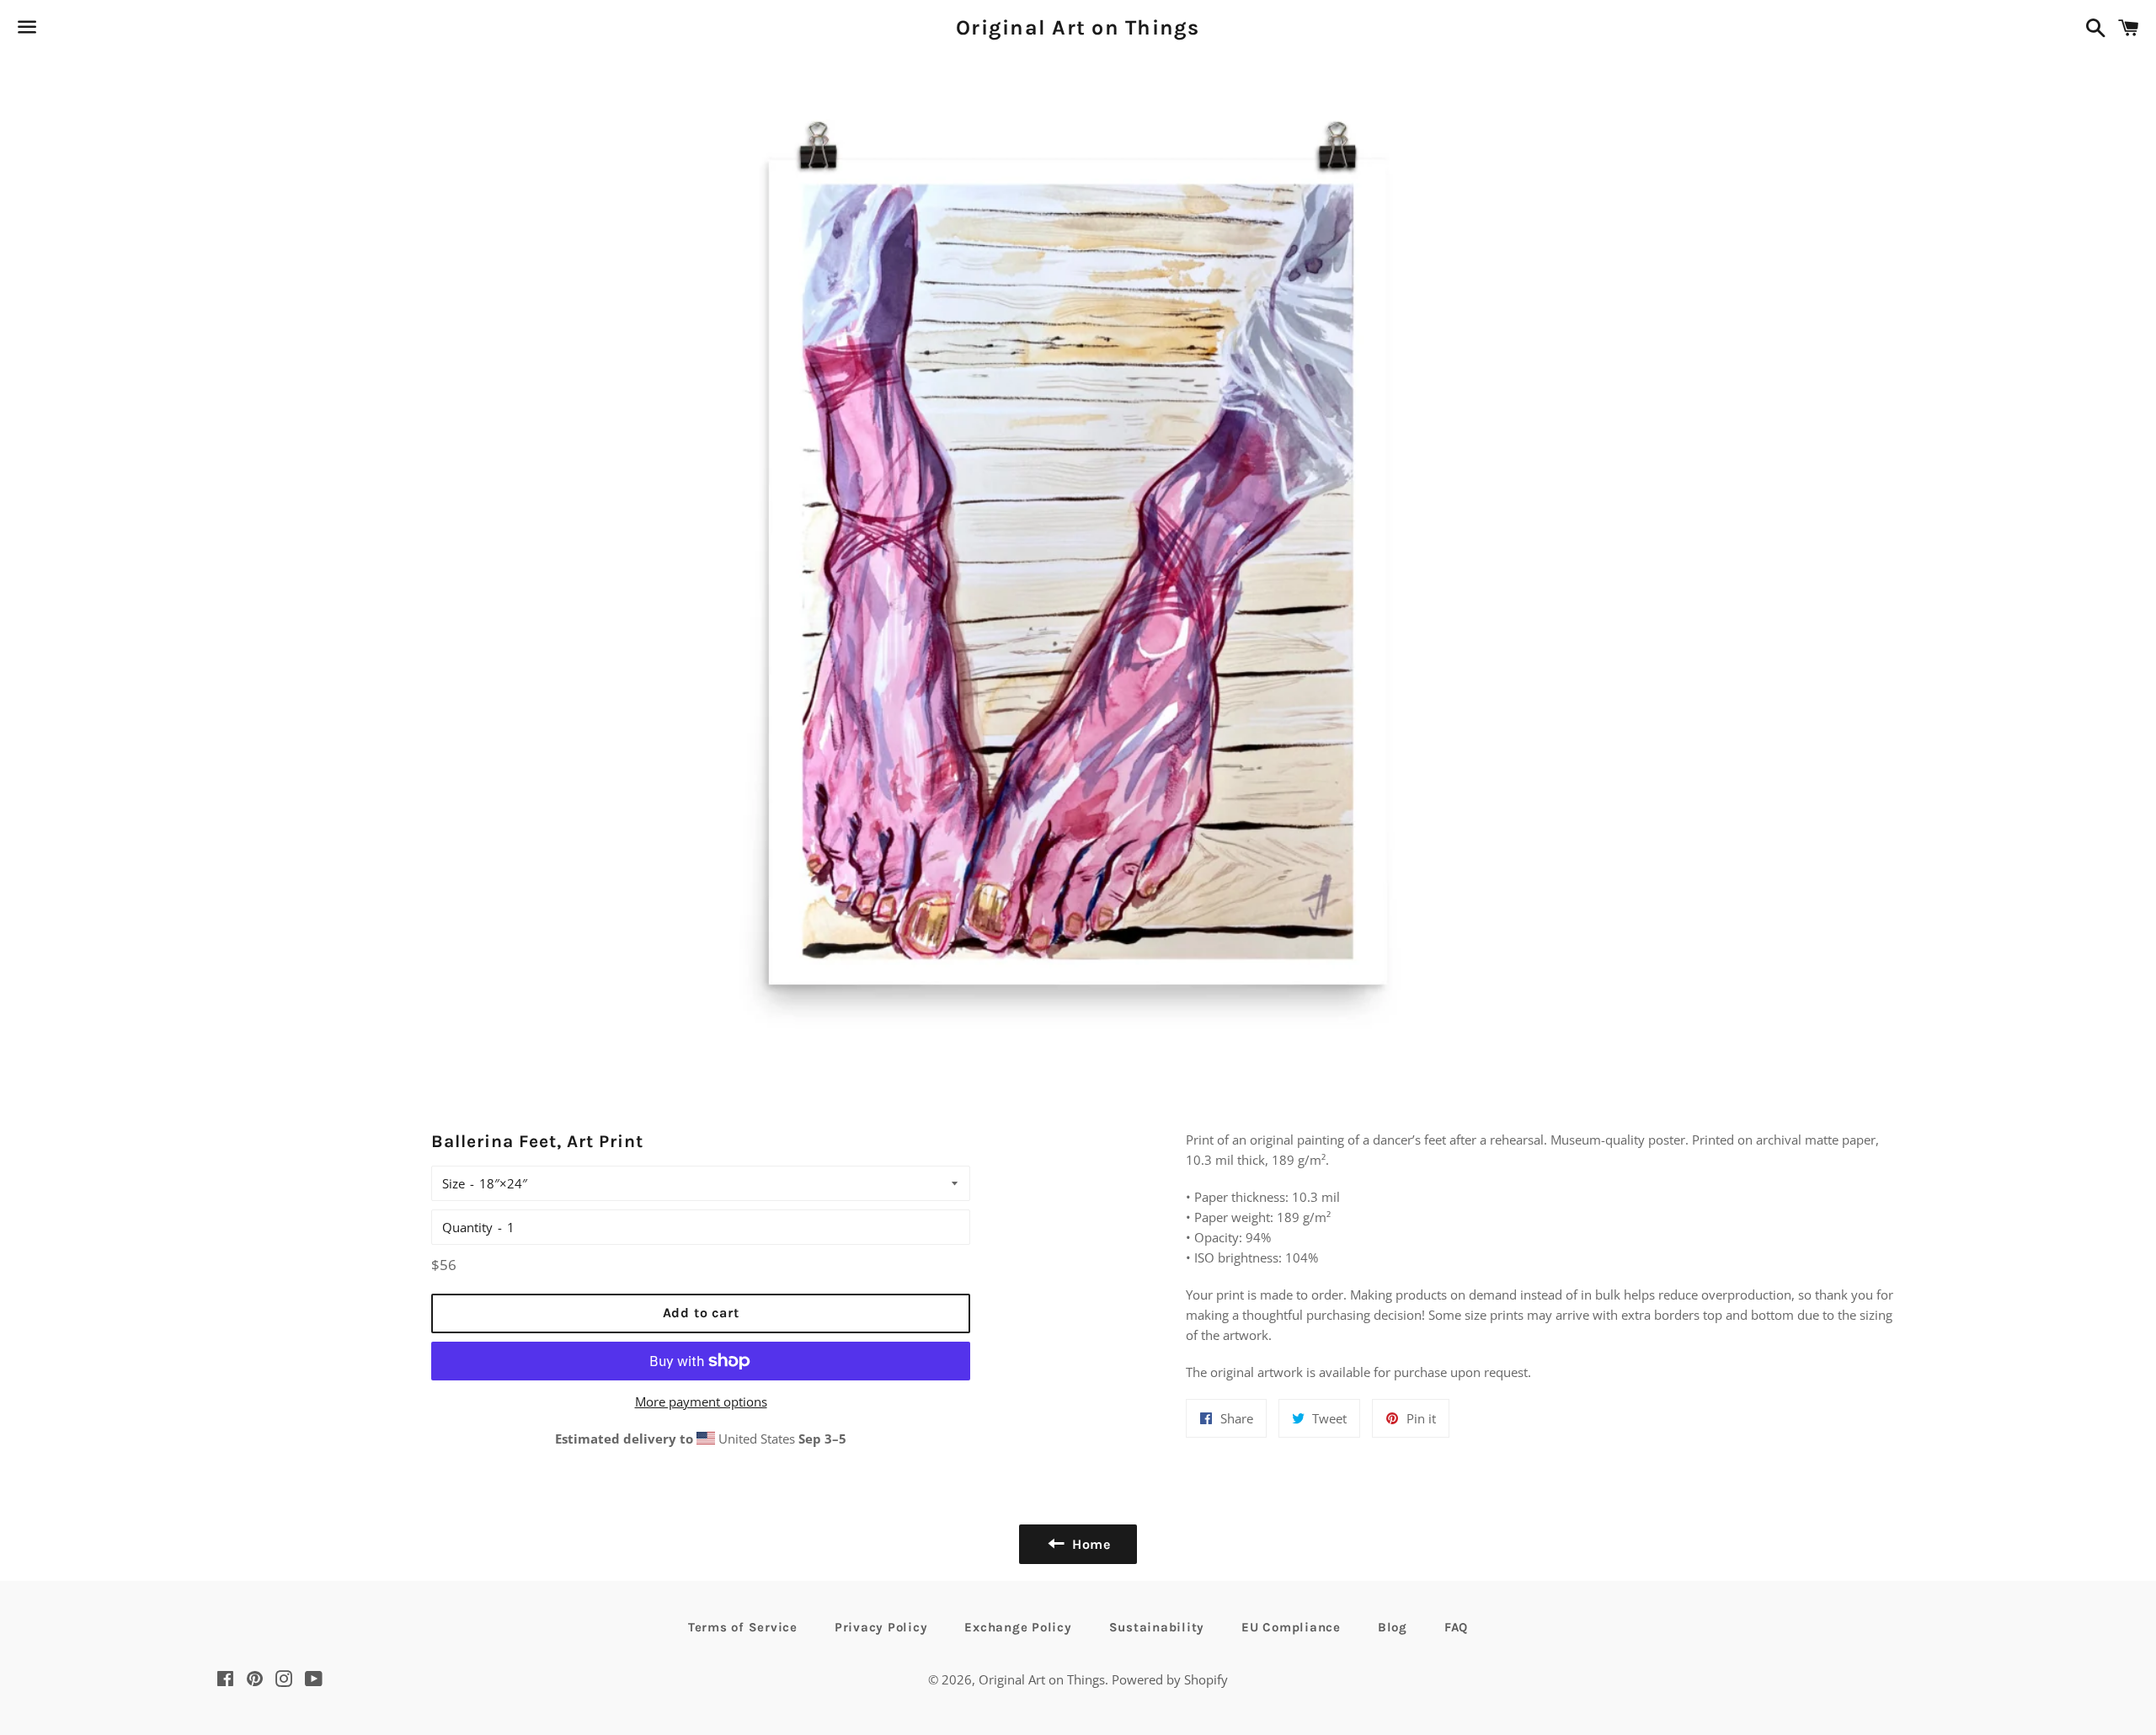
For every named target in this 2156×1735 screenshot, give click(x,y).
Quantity (467, 1227)
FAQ (1456, 1627)
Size (454, 1183)
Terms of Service (743, 1627)
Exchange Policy (1018, 1627)
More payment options (701, 1401)
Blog (1393, 1627)
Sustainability (1157, 1627)
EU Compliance (1291, 1627)
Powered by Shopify (1170, 1679)
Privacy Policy (881, 1627)
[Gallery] (1078, 567)
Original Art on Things (1078, 27)
